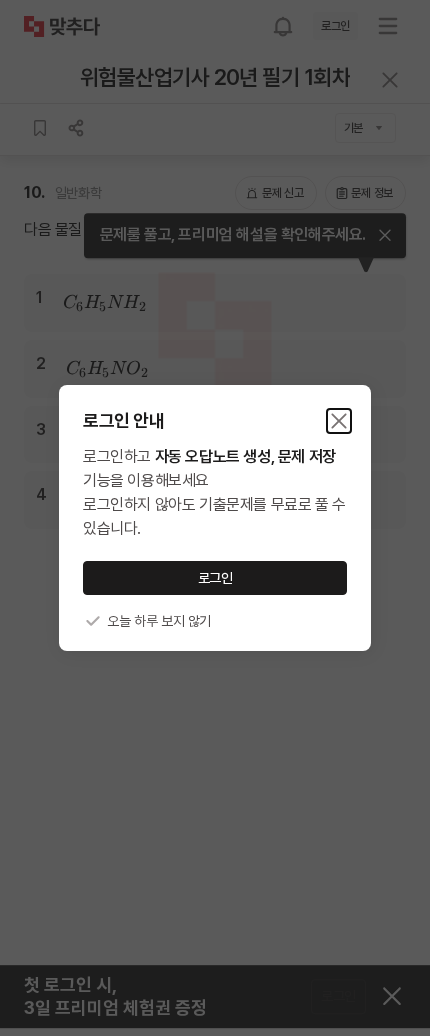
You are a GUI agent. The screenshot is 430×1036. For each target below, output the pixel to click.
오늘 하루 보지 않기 (159, 621)
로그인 (215, 578)
